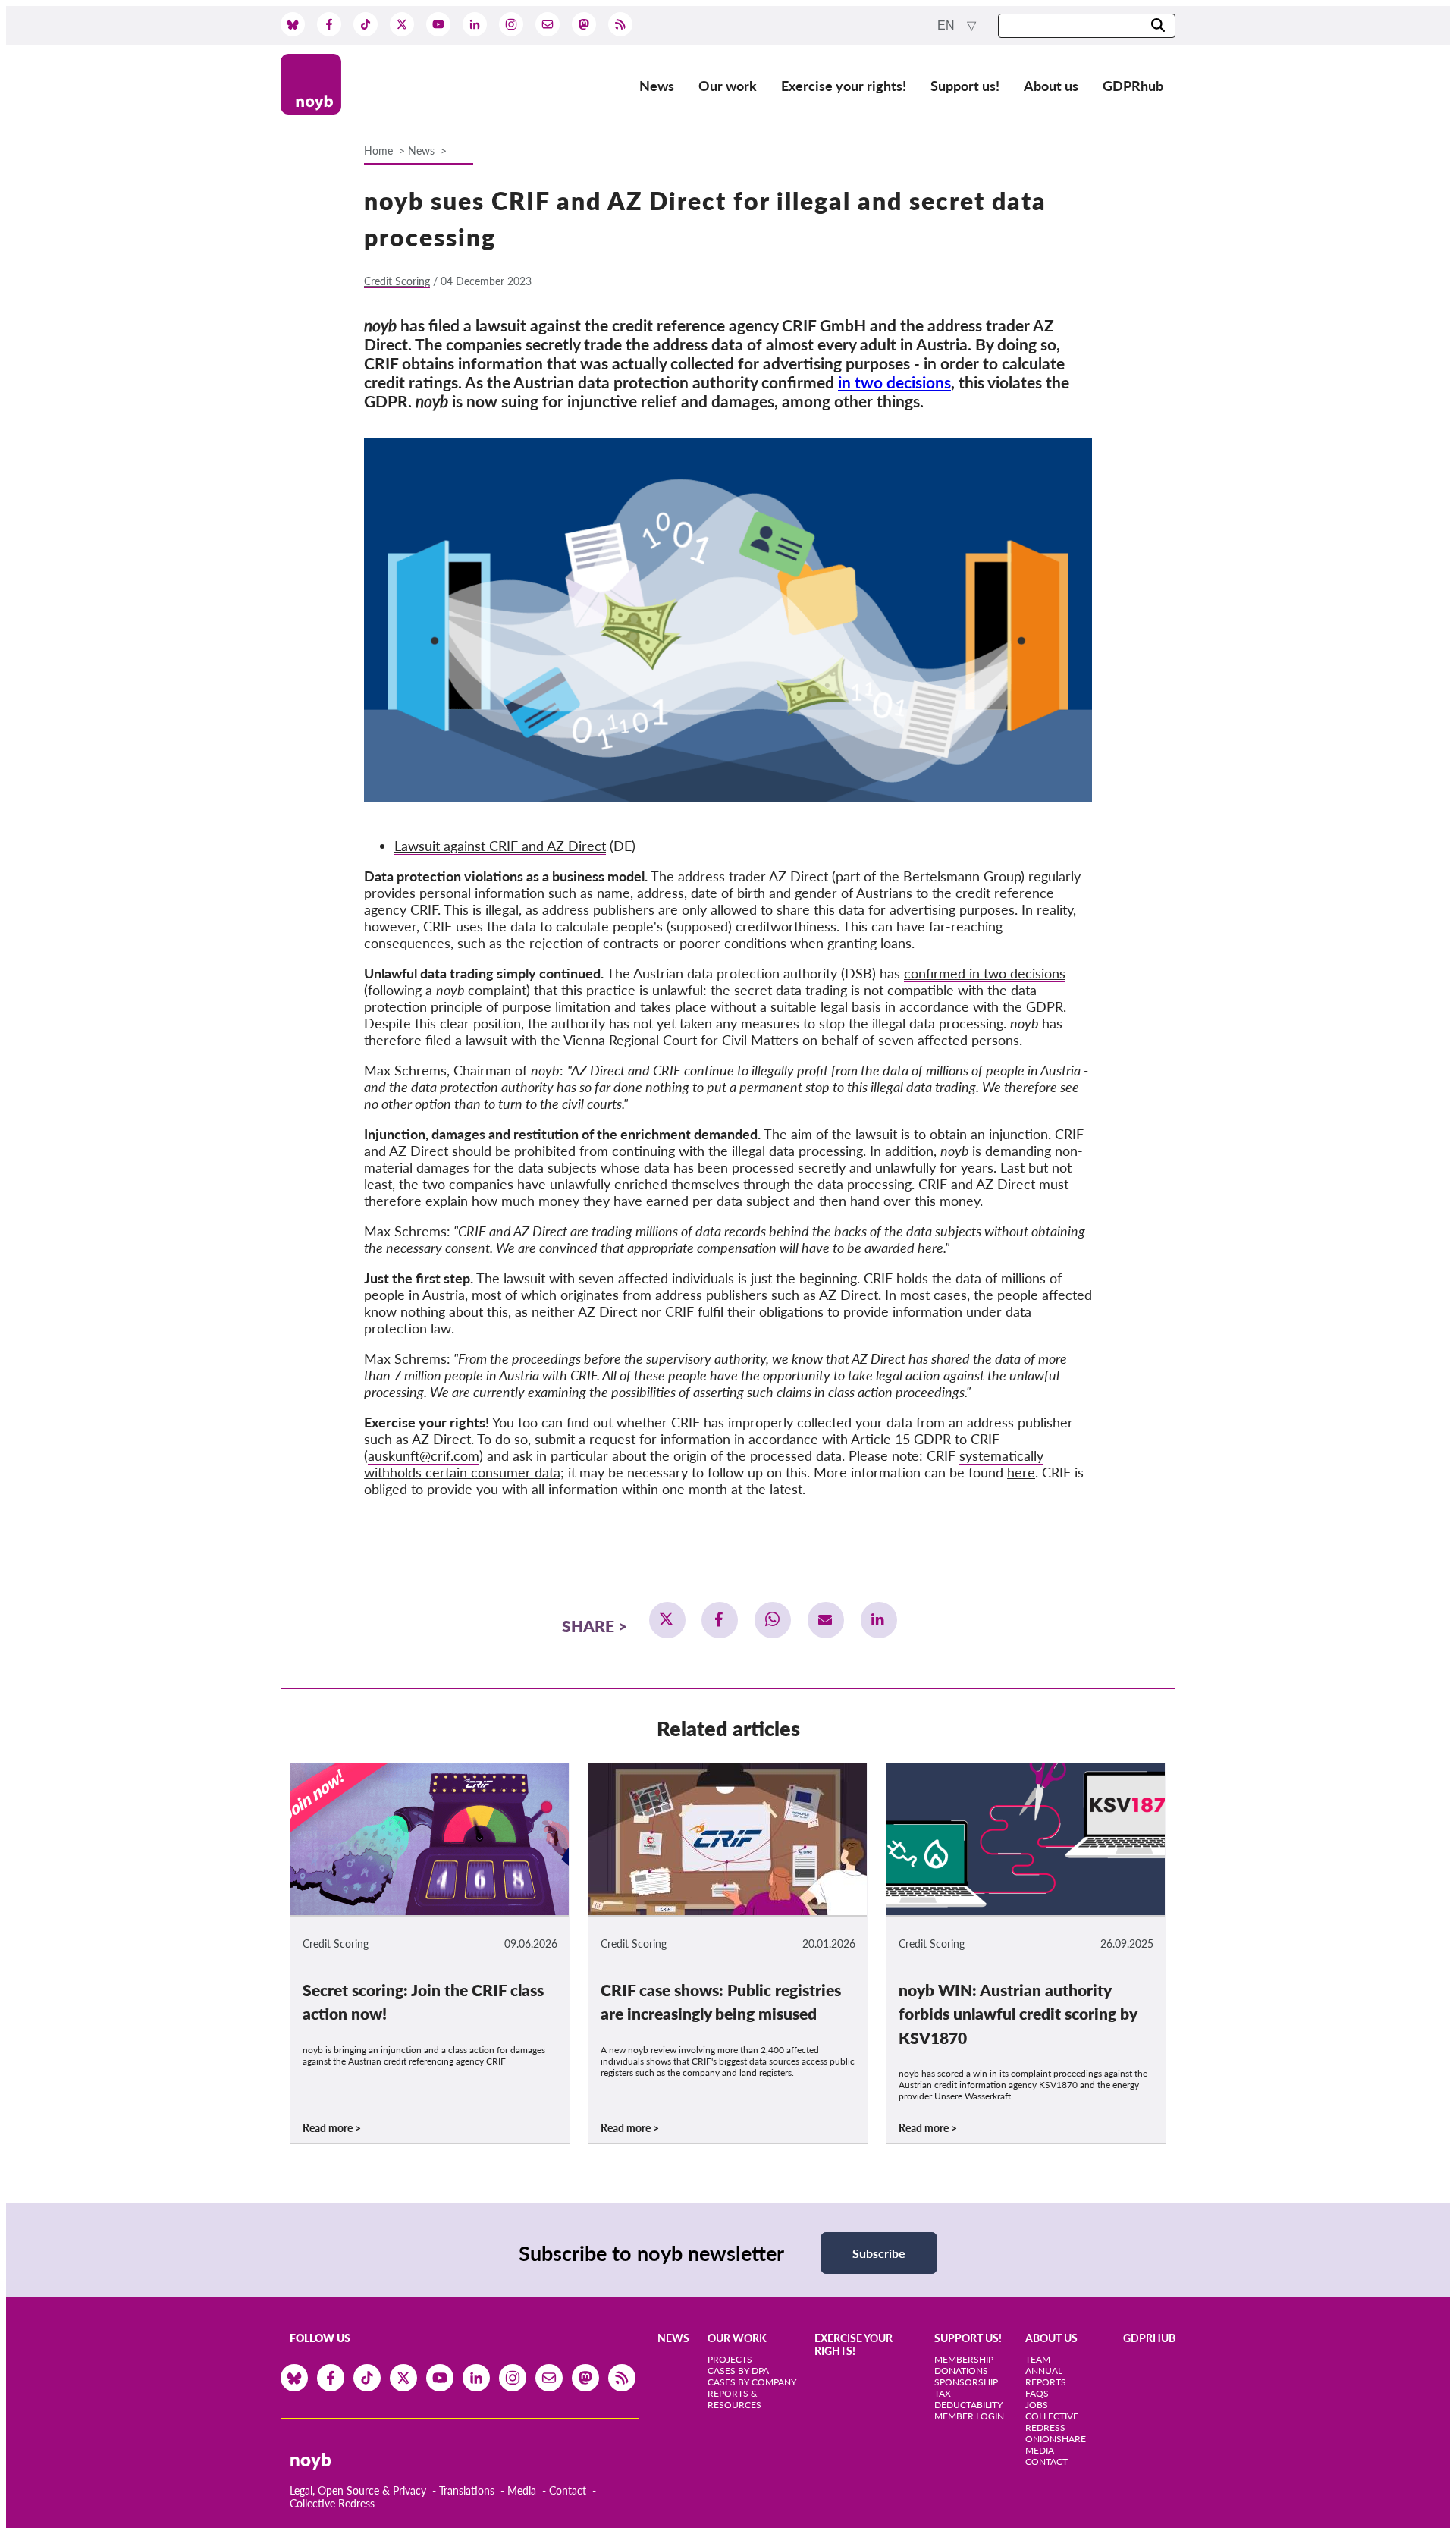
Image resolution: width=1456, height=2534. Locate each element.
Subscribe (879, 2253)
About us (1051, 86)
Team (1038, 2359)
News (657, 86)
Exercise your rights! (844, 86)
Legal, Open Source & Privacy (358, 2490)
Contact (568, 2490)
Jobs (1037, 2405)
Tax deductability (968, 2399)
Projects (730, 2359)
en (948, 25)
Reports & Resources (734, 2399)
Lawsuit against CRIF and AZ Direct (500, 846)
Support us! (965, 86)
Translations (467, 2490)
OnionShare (1056, 2439)
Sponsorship (966, 2382)
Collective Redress (332, 2503)
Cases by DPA (738, 2371)
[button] (667, 1620)
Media (522, 2490)
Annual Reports (1046, 2376)
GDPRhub (1133, 86)
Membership (964, 2359)
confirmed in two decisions (985, 973)
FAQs (1037, 2393)
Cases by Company (752, 2382)
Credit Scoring (397, 281)
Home (378, 151)
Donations (961, 2371)
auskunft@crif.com (424, 1455)
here (1021, 1472)
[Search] (1158, 26)
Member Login (969, 2416)
